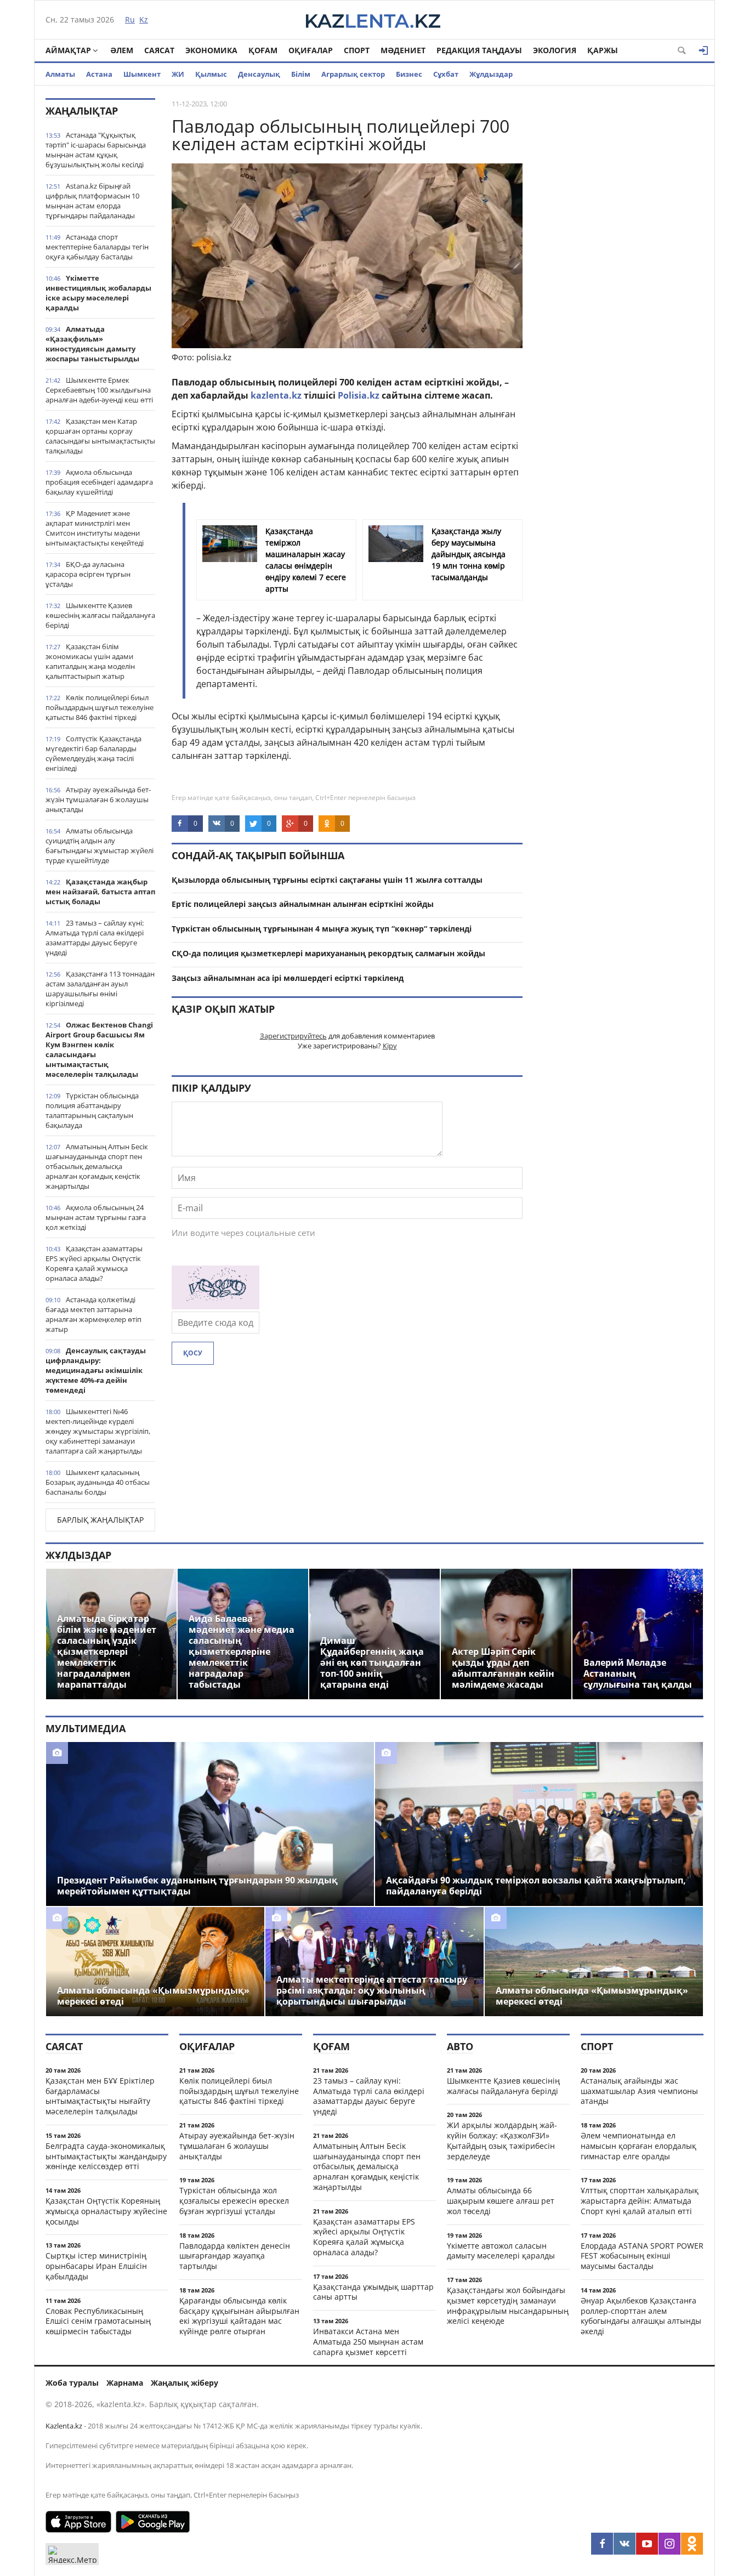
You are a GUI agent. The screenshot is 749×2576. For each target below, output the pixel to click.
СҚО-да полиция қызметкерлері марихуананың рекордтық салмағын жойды (328, 953)
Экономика (211, 50)
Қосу (193, 1353)
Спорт (357, 50)
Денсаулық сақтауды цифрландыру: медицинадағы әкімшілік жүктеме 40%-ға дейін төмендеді (96, 1370)
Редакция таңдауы (479, 50)
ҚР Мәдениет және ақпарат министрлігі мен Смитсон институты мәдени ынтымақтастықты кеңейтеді (95, 528)
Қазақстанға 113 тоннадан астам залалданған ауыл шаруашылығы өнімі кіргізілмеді (100, 989)
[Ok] (692, 2544)
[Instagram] (669, 2544)
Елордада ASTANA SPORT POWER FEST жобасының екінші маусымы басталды (642, 2256)
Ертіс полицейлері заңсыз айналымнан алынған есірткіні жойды (303, 904)
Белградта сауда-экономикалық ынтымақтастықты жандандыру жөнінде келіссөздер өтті (106, 2156)
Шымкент (142, 74)
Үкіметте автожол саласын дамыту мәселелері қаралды (501, 2251)
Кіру (390, 1046)
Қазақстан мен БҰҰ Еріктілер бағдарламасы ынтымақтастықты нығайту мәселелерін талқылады (100, 2096)
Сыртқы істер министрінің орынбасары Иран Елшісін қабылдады (96, 2266)
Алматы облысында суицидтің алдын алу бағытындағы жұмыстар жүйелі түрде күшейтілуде (100, 846)
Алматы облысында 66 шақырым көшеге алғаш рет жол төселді (501, 2201)
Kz (144, 19)
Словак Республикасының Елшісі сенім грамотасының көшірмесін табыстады (98, 2321)
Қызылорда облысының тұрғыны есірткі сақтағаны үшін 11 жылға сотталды (327, 880)
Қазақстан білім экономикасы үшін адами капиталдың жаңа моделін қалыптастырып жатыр (90, 661)
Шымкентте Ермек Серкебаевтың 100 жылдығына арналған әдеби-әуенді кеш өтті (99, 390)
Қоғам (263, 50)
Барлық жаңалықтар (100, 1520)
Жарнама (125, 2383)
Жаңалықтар (82, 111)
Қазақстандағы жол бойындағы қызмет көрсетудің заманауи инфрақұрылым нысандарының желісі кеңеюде (508, 2305)
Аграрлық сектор (353, 74)
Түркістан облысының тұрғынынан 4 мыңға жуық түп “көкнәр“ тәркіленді (322, 929)
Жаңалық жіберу (185, 2383)
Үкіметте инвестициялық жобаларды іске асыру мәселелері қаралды (98, 293)
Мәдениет (403, 50)
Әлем (122, 50)
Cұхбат (446, 74)
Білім (301, 74)
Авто (460, 2046)
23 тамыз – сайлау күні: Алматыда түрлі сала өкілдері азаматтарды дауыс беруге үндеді (95, 938)
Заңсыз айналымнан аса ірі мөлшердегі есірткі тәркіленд (288, 978)
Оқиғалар (311, 50)
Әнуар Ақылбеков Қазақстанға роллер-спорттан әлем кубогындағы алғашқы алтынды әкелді (641, 2316)
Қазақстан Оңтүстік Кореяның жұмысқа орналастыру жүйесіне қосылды (106, 2211)
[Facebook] (602, 2544)
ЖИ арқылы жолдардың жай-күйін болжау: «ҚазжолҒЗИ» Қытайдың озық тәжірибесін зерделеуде (502, 2140)
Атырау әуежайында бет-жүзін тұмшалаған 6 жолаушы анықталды (98, 799)
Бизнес (409, 74)
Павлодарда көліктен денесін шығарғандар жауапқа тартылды (235, 2256)
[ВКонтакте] (625, 2544)
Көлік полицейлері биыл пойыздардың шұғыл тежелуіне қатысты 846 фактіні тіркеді (100, 707)
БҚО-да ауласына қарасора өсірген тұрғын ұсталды (88, 574)
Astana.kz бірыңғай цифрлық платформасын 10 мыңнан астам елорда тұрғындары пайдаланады (92, 201)
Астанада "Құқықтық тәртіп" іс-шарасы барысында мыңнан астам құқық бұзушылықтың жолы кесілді (96, 150)
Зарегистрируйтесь (293, 1036)
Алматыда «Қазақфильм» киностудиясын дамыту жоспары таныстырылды (92, 344)
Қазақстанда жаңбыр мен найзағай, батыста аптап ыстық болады (100, 892)
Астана (99, 74)
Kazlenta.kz (64, 2426)
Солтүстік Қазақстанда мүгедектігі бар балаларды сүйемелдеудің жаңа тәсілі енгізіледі (93, 753)
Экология (555, 50)
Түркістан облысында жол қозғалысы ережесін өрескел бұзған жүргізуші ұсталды (234, 2201)
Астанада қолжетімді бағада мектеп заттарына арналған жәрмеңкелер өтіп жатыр (93, 1314)
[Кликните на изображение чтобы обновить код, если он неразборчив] (215, 1306)
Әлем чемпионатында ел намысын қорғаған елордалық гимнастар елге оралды (639, 2146)
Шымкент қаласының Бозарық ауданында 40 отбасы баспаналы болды (98, 1482)
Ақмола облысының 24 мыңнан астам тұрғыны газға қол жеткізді (96, 1217)
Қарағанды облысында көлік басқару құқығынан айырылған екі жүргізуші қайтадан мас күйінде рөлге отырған (239, 2316)
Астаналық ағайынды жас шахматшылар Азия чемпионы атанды (639, 2091)
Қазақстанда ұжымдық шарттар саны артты (373, 2292)
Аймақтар (68, 50)
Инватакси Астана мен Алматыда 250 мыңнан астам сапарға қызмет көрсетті (368, 2342)
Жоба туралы (72, 2383)
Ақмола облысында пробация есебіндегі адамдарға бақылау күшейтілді (99, 482)
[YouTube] (647, 2544)
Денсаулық (259, 74)
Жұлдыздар (491, 74)
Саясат (159, 50)
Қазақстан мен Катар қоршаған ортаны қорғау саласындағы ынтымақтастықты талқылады (100, 436)
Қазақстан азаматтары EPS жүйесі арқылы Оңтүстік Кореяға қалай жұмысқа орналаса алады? (94, 1263)
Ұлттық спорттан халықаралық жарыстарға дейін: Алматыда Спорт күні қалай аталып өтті (640, 2201)
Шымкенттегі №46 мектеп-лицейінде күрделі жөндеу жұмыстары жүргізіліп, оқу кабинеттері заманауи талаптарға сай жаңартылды (98, 1431)
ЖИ (178, 74)
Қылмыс (211, 74)
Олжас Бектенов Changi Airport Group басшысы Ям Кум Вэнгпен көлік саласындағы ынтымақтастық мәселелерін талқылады (99, 1049)
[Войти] (703, 50)
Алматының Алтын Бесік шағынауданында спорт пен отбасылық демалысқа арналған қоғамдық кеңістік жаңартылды (97, 1166)
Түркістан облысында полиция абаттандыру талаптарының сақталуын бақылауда (92, 1110)
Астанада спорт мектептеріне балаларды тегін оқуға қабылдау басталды (97, 247)
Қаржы (603, 50)
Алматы (60, 74)
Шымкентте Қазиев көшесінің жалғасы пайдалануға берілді (100, 615)
